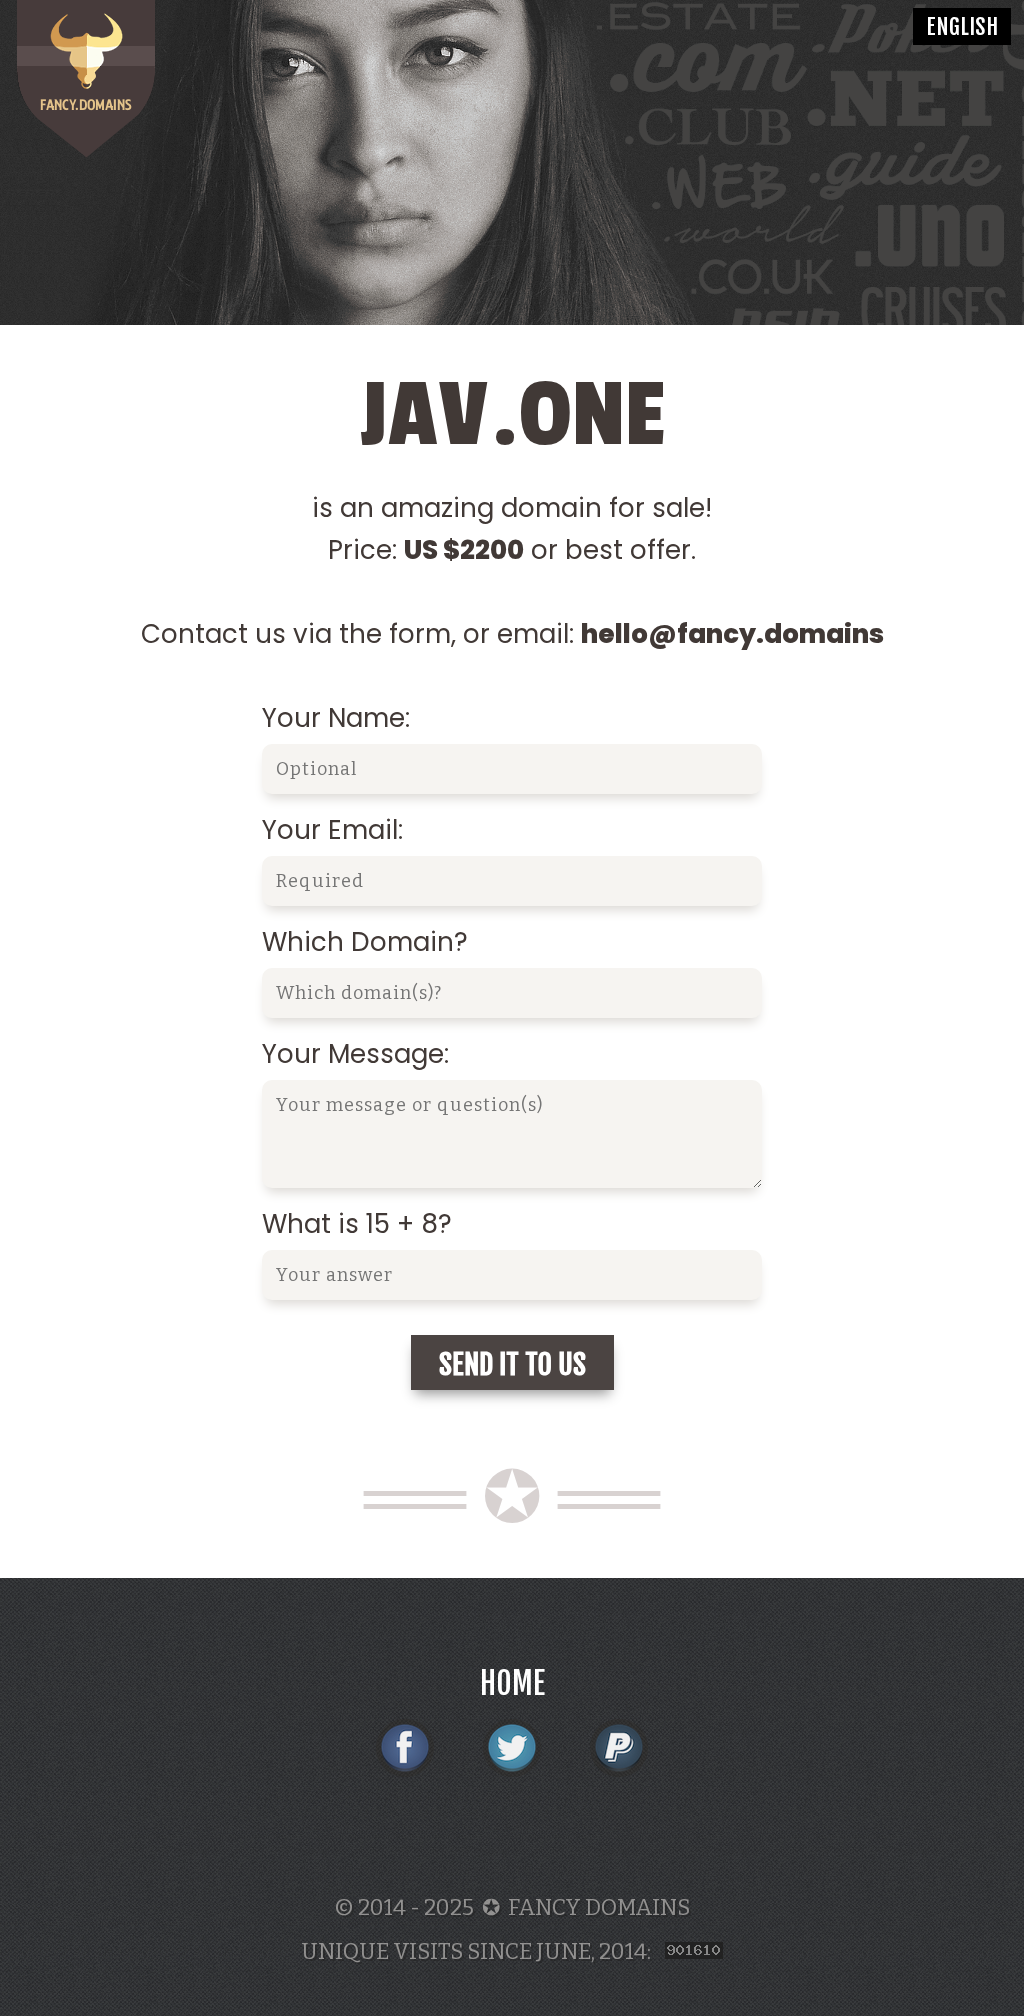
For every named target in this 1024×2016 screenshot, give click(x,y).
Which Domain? (365, 942)
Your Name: (336, 718)
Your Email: (332, 830)
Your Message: (355, 1054)
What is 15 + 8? (357, 1224)
